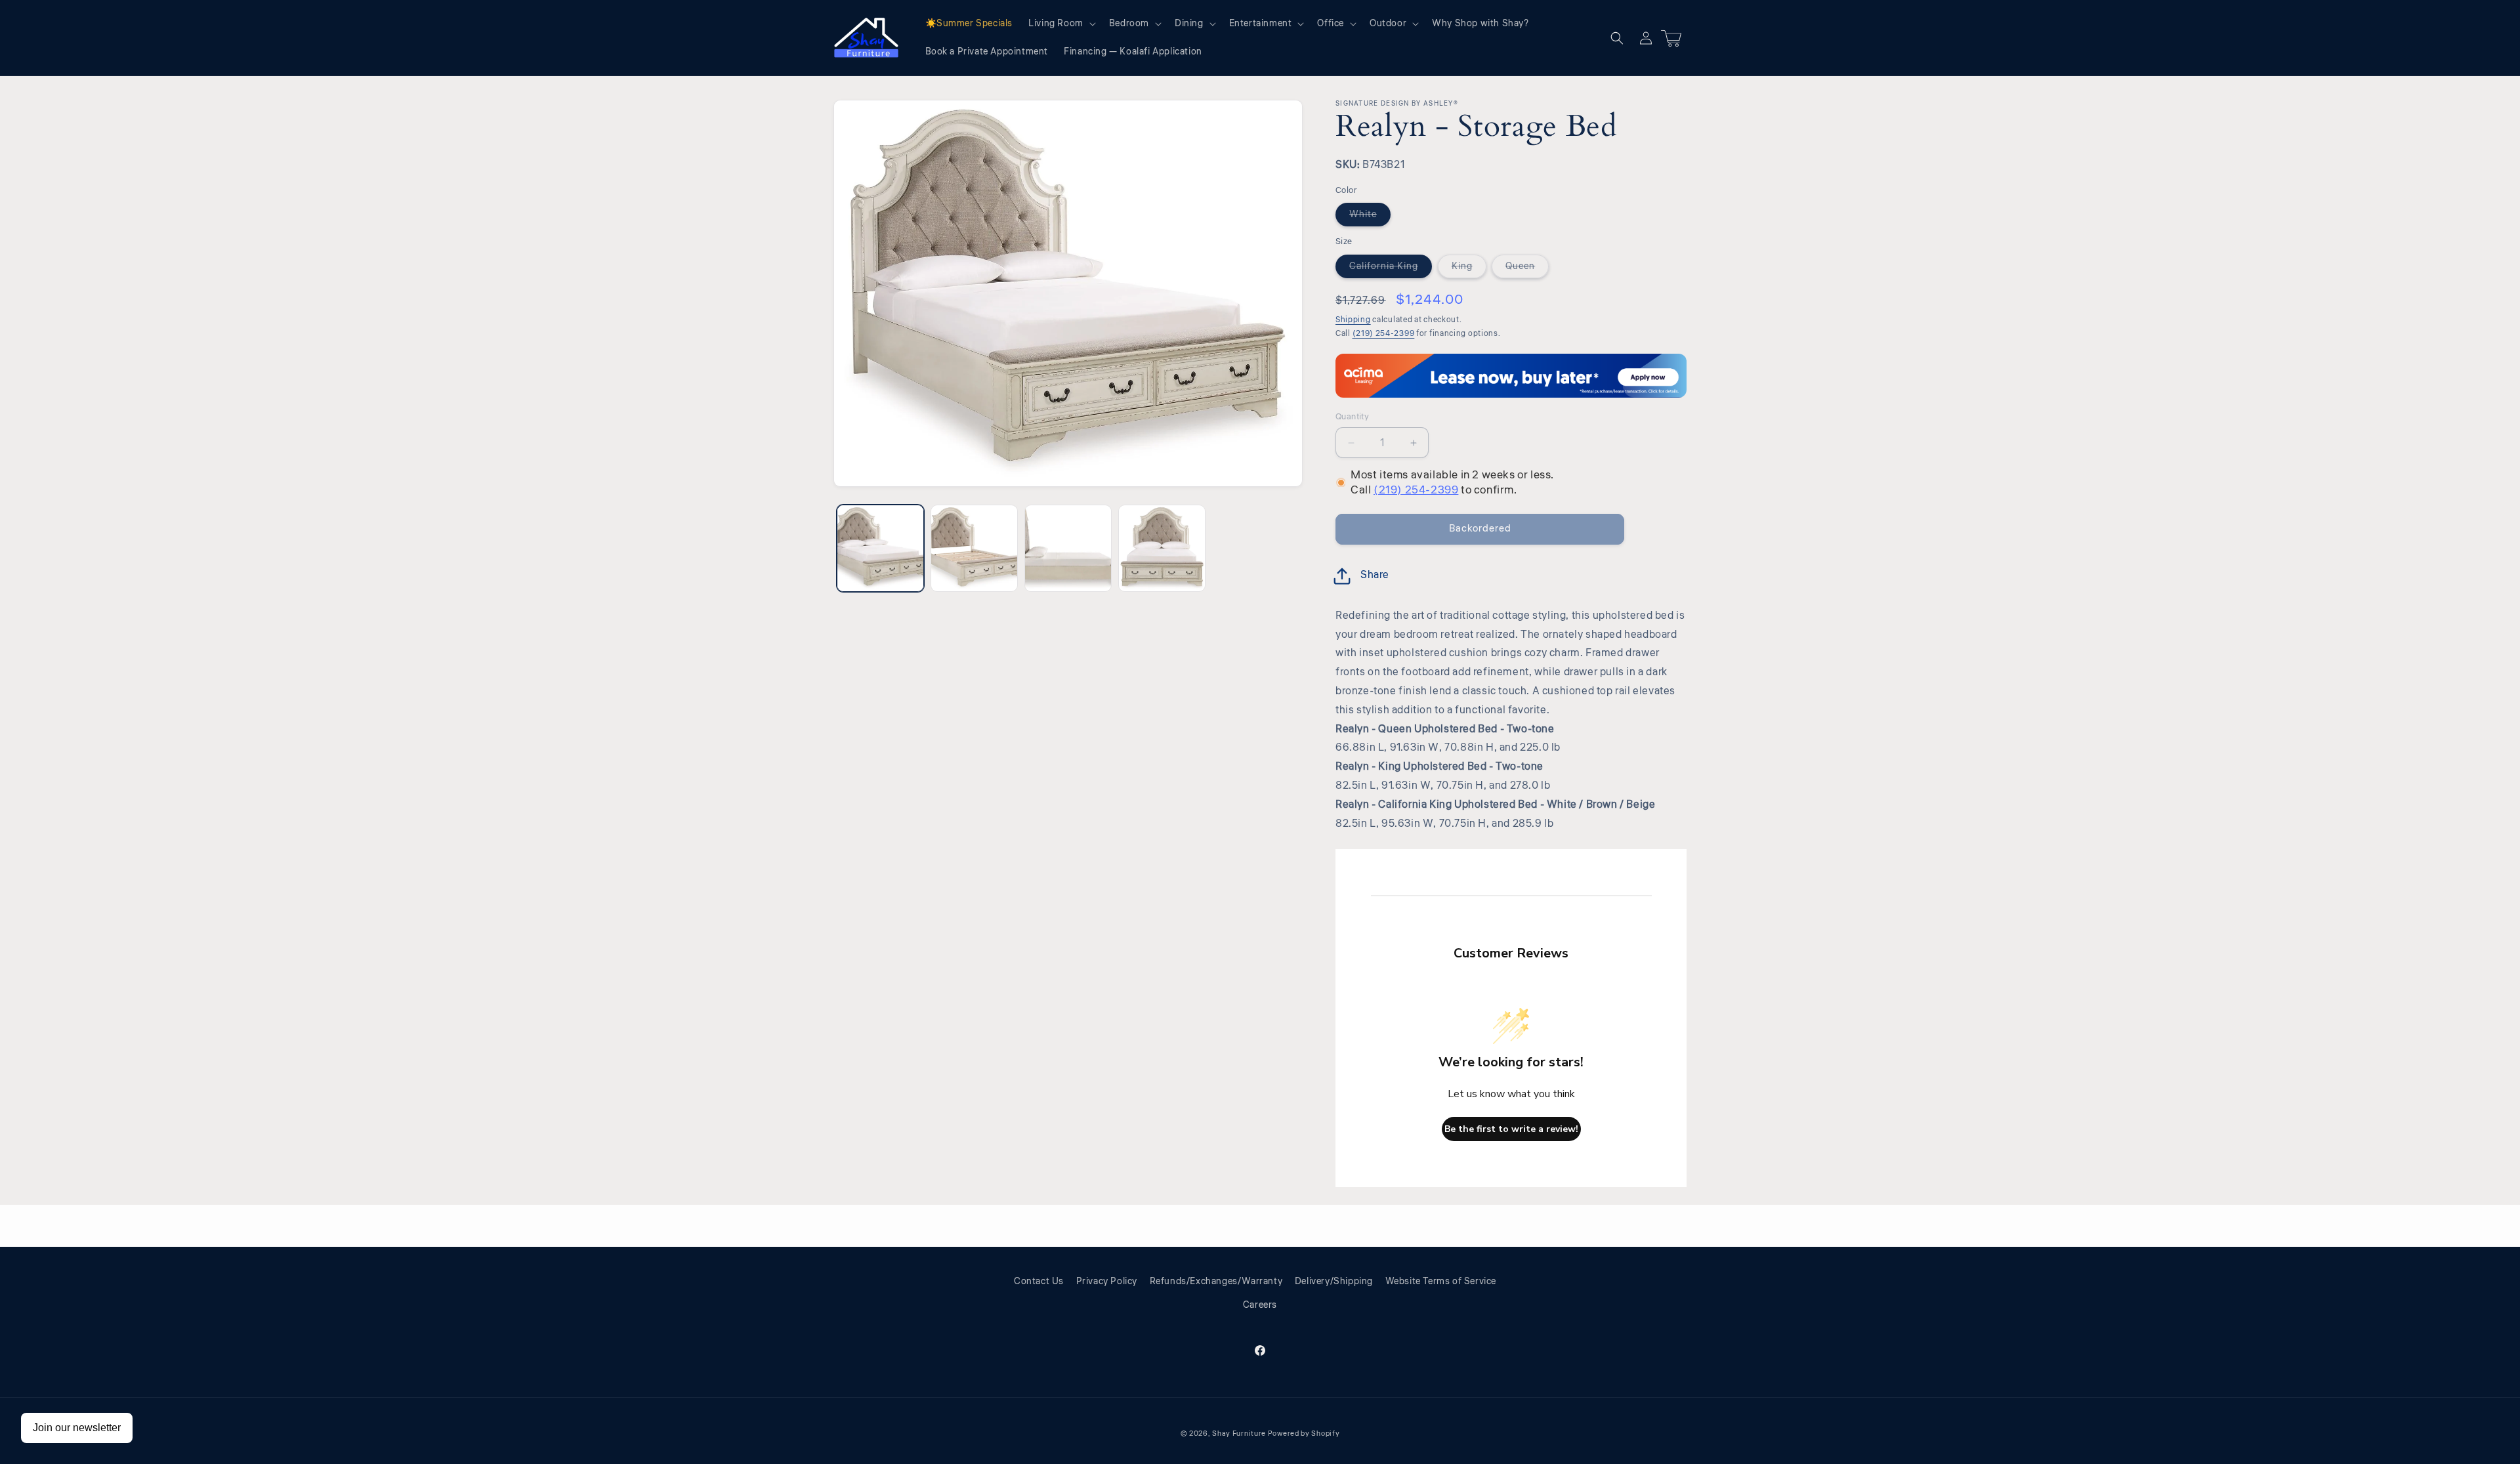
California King (1391, 269)
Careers (1260, 1305)
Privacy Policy (1107, 1282)
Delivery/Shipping (1334, 1282)
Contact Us (1039, 1282)
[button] (1061, 24)
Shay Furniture (1239, 1433)
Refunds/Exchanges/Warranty (1216, 1282)
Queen (1527, 269)
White (1370, 217)
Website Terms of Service (1441, 1282)
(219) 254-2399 (1384, 334)
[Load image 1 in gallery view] (880, 548)
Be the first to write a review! (1511, 1129)
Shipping (1353, 320)
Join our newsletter (77, 1428)
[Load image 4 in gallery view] (1162, 548)
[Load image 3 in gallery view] (1068, 548)
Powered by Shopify (1304, 1433)
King (1469, 269)
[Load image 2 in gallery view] (974, 548)
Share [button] (1375, 575)
